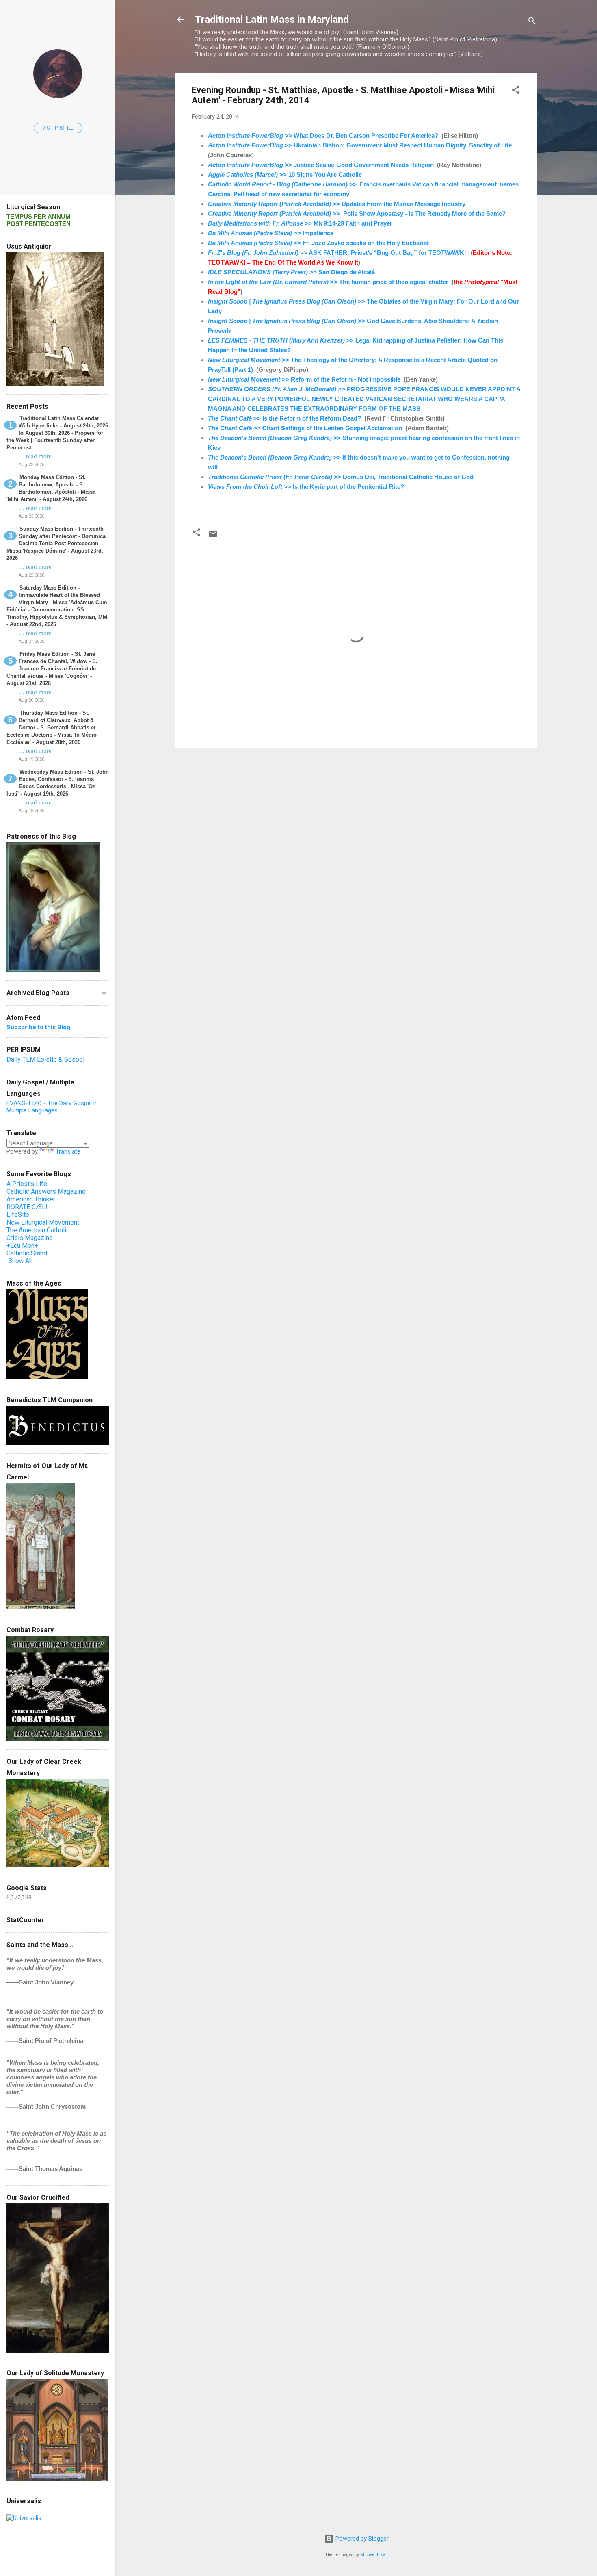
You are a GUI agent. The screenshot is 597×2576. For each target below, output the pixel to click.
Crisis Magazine (30, 1238)
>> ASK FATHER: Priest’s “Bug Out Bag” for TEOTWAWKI (337, 253)
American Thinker (31, 1199)
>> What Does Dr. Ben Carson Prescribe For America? (323, 136)
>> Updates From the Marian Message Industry (337, 204)
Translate (68, 1151)
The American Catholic (38, 1230)
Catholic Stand (27, 1253)
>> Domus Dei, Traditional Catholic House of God (341, 477)
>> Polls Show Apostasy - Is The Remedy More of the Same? (357, 214)
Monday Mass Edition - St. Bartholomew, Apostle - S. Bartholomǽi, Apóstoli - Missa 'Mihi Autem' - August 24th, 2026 (51, 488)
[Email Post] (213, 537)
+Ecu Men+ (22, 1246)
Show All (20, 1261)
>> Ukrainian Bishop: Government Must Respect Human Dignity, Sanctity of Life (360, 145)
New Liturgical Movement (43, 1222)
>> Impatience (271, 233)
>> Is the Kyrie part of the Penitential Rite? (306, 487)
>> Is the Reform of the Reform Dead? (284, 418)
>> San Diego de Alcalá (291, 272)
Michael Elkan (374, 2555)
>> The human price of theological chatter (328, 282)
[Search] (532, 22)
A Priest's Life (27, 1184)
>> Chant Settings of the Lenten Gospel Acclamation (305, 428)
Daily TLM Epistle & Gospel (45, 1059)
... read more (36, 456)
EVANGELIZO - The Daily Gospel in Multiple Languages (52, 1107)
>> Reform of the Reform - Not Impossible (304, 379)
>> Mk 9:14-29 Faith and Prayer (300, 223)
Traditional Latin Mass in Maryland (272, 20)
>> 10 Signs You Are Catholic (285, 175)
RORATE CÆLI (27, 1207)
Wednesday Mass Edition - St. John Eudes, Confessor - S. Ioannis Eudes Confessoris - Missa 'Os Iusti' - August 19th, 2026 (58, 783)
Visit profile (58, 128)
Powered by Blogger (361, 2539)
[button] (516, 91)
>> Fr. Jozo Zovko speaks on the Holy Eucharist (318, 243)
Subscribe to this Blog (38, 1027)
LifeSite (18, 1215)
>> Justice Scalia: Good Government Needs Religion (321, 165)
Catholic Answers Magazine (46, 1192)
